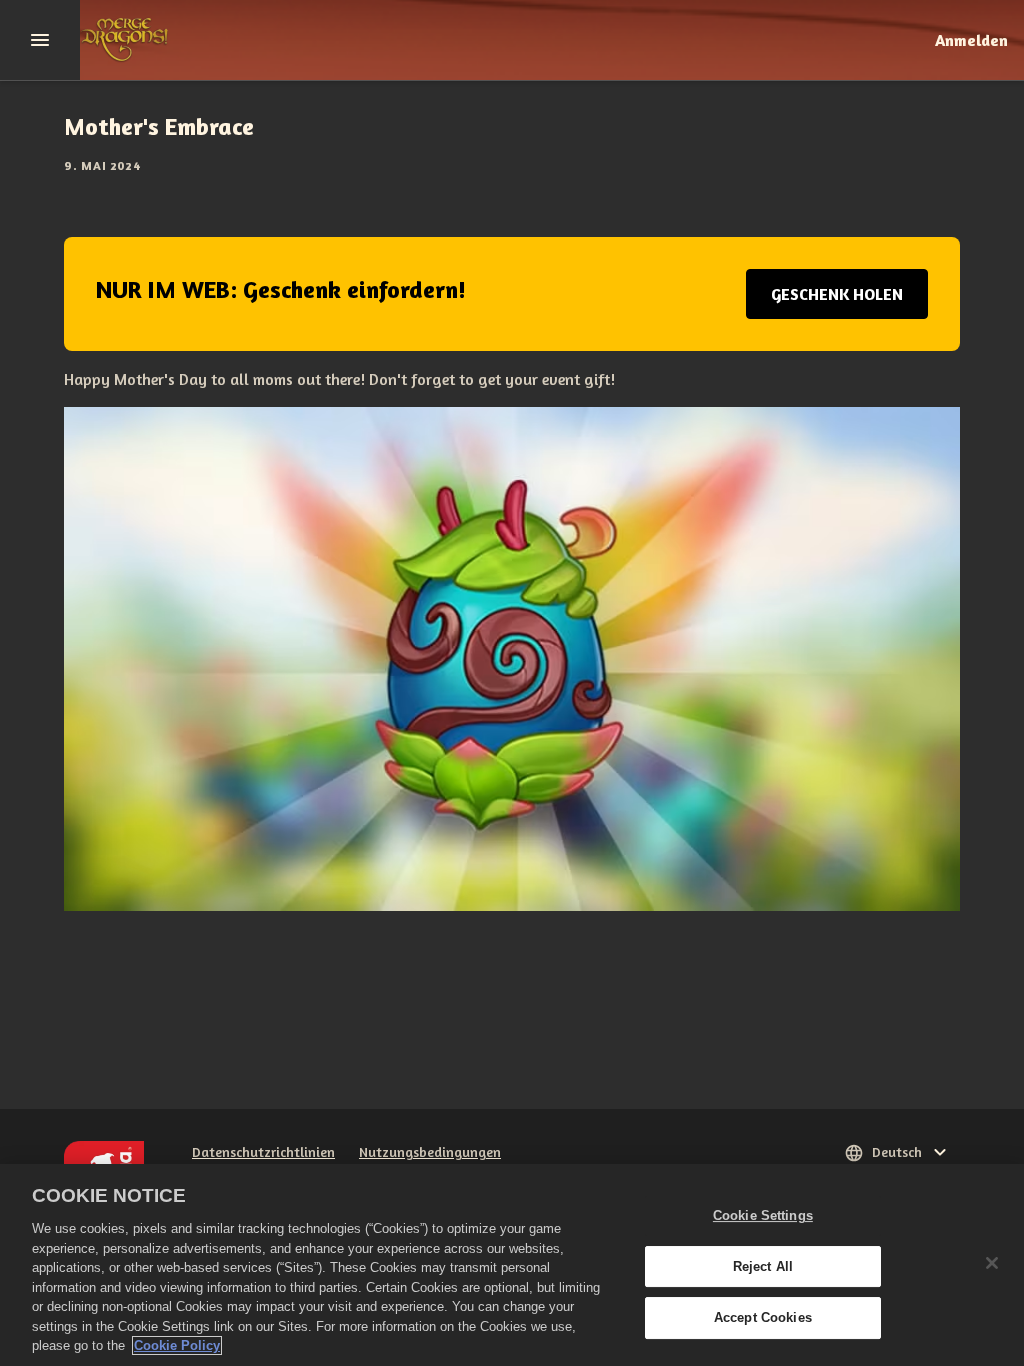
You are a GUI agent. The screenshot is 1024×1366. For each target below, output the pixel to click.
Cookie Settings (763, 1215)
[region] (512, 1265)
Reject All (763, 1266)
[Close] (992, 1263)
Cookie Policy (177, 1345)
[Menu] (40, 40)
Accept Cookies (763, 1318)
